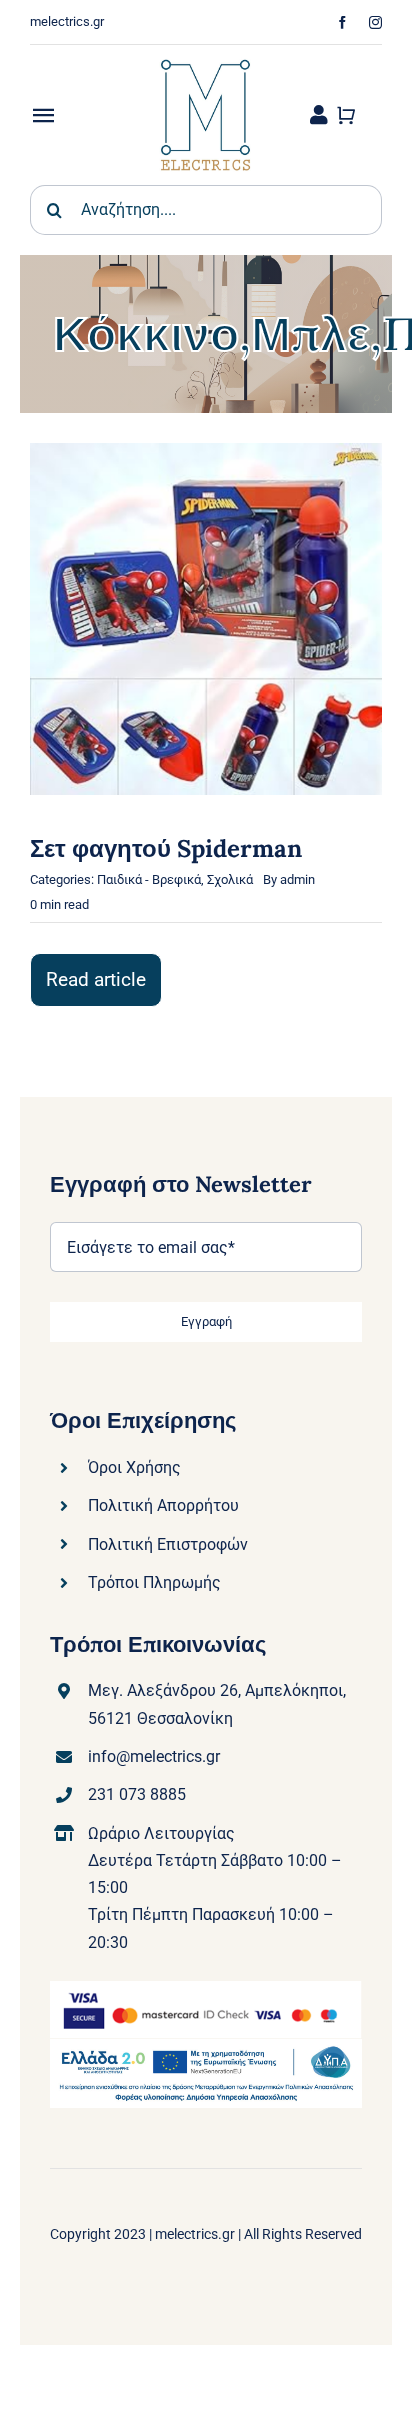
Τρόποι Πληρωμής (154, 1582)
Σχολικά (230, 879)
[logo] (206, 52)
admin (297, 879)
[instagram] (375, 22)
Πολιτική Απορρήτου (163, 1505)
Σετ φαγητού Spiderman (166, 848)
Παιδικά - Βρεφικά (149, 879)
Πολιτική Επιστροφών (168, 1544)
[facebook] (342, 22)
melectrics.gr (195, 2234)
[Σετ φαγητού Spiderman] (206, 456)
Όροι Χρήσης (134, 1467)
